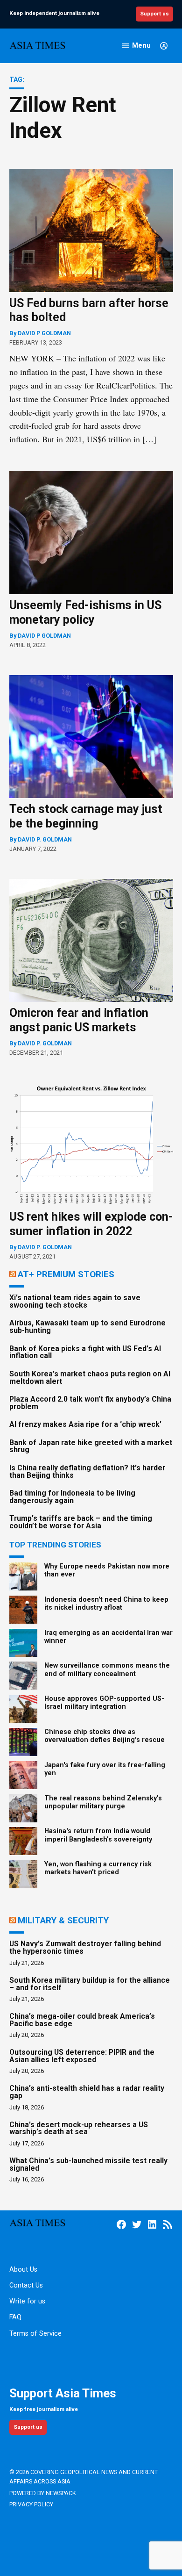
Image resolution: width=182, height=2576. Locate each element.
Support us (154, 14)
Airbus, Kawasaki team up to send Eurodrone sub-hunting (87, 1327)
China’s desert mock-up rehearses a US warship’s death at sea (79, 2128)
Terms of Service (35, 2334)
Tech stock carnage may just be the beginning (86, 816)
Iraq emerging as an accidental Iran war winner (108, 1637)
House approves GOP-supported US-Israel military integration (104, 1703)
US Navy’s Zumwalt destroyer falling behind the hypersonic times (85, 1947)
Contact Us (26, 2285)
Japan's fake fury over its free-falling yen (105, 1769)
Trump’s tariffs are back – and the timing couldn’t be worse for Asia (81, 1522)
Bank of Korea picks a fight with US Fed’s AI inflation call (85, 1352)
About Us (23, 2270)
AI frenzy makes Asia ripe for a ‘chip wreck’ (85, 1424)
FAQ (15, 2317)
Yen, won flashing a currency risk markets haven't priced (98, 1868)
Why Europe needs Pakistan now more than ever (107, 1570)
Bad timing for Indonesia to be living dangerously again (72, 1497)
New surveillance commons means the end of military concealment (107, 1669)
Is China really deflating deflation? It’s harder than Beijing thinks (87, 1471)
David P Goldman (44, 333)
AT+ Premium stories (66, 1274)
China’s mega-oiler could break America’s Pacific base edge (82, 2020)
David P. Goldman (45, 839)
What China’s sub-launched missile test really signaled (88, 2164)
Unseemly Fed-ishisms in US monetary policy (85, 612)
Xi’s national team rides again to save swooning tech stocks (75, 1301)
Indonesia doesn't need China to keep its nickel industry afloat (106, 1604)
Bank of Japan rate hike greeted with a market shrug (91, 1446)
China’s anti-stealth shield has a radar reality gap (87, 2092)
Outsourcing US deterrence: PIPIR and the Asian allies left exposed (82, 2056)
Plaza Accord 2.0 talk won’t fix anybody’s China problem (90, 1403)
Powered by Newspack (43, 2493)
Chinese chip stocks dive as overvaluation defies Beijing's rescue (105, 1736)
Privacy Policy (31, 2504)
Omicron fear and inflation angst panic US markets (79, 1020)
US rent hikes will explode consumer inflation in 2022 (91, 1224)
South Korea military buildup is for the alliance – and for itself (90, 1984)
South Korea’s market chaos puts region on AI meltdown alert (90, 1378)
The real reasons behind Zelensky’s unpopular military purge (103, 1802)
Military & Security (63, 1920)
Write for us (27, 2301)
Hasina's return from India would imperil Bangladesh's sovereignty (98, 1835)
